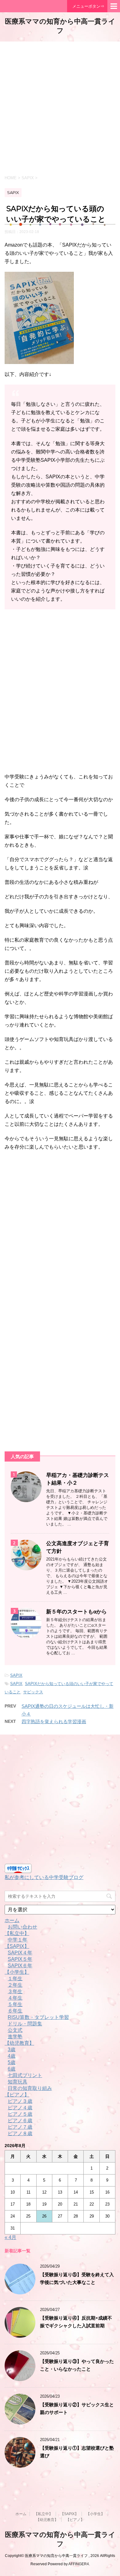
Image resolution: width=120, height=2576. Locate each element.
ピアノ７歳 (20, 2127)
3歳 (12, 2050)
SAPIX (16, 1675)
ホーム (12, 1920)
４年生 (15, 1998)
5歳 (12, 2062)
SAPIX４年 (20, 1953)
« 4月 (10, 2237)
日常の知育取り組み (30, 2088)
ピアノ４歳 (20, 2108)
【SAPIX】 (17, 1946)
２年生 (15, 1985)
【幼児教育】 (19, 2043)
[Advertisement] (60, 108)
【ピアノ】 (17, 2095)
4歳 (12, 2056)
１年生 (15, 1978)
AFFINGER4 (79, 2564)
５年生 (15, 2004)
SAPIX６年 (20, 1966)
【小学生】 (17, 1972)
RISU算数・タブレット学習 (38, 2017)
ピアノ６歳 (20, 2121)
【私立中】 (17, 1933)
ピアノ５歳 (20, 2114)
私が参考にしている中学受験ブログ (44, 1877)
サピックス (33, 1692)
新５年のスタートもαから (76, 1612)
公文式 (15, 2030)
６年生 (15, 2011)
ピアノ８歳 (20, 2133)
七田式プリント (25, 2075)
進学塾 (15, 2037)
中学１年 (18, 1940)
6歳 (12, 2069)
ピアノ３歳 (20, 2101)
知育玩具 (18, 2082)
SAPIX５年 (20, 1959)
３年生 (15, 1991)
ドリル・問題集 (25, 2024)
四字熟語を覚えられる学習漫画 (54, 1721)
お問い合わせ (22, 1927)
